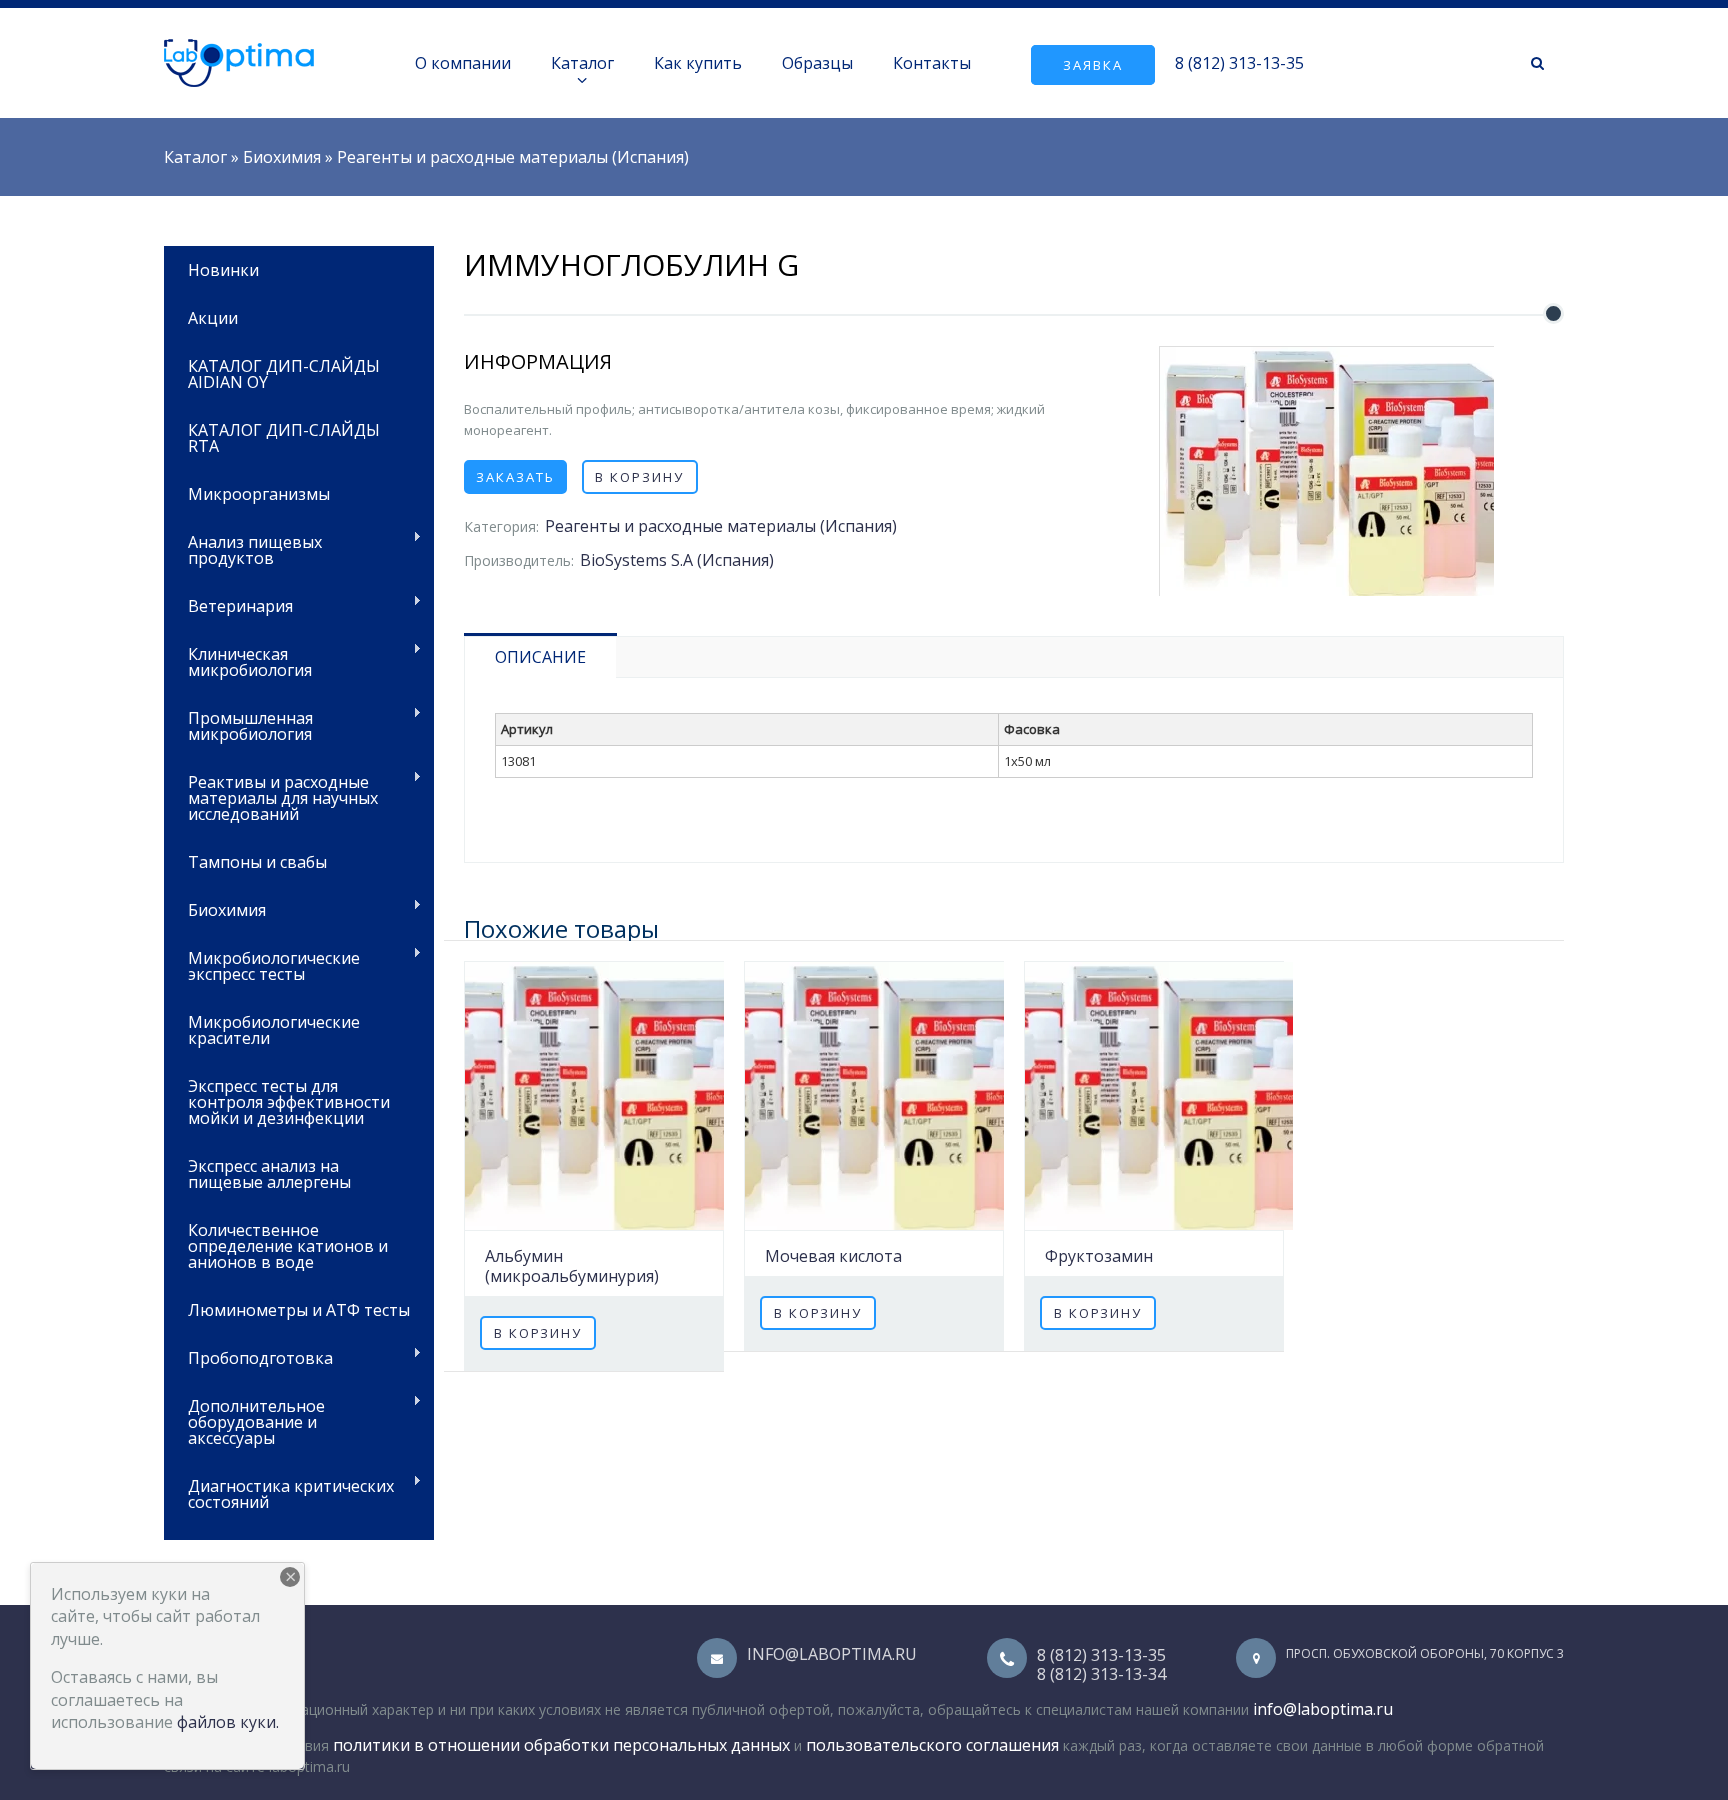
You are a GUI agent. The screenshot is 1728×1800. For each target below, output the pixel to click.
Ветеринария (228, 604)
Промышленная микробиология (238, 724)
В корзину (639, 477)
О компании (463, 63)
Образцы (817, 63)
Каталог (582, 63)
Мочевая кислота (833, 1256)
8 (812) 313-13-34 (1101, 1674)
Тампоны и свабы (257, 862)
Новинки (223, 270)
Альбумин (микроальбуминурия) (572, 1266)
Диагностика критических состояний (279, 1492)
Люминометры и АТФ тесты (299, 1310)
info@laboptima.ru (832, 1654)
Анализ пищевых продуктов (243, 548)
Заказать (515, 477)
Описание (540, 657)
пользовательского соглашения (932, 1745)
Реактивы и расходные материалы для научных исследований (271, 796)
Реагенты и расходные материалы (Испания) (513, 157)
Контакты (932, 63)
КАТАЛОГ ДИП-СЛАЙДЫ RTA (284, 438)
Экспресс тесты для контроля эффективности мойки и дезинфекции (289, 1102)
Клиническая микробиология (238, 660)
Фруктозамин (1099, 1256)
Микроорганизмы (259, 494)
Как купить (698, 63)
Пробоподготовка (248, 1356)
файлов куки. (228, 1722)
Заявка (1093, 65)
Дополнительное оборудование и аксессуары (244, 1420)
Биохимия (282, 157)
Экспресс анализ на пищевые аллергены (269, 1174)
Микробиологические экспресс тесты (262, 964)
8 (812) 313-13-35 (1239, 63)
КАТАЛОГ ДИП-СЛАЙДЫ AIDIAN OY (284, 374)
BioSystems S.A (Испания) (677, 560)
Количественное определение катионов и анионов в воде (288, 1246)
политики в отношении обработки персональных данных (561, 1745)
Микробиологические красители (274, 1030)
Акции (213, 318)
